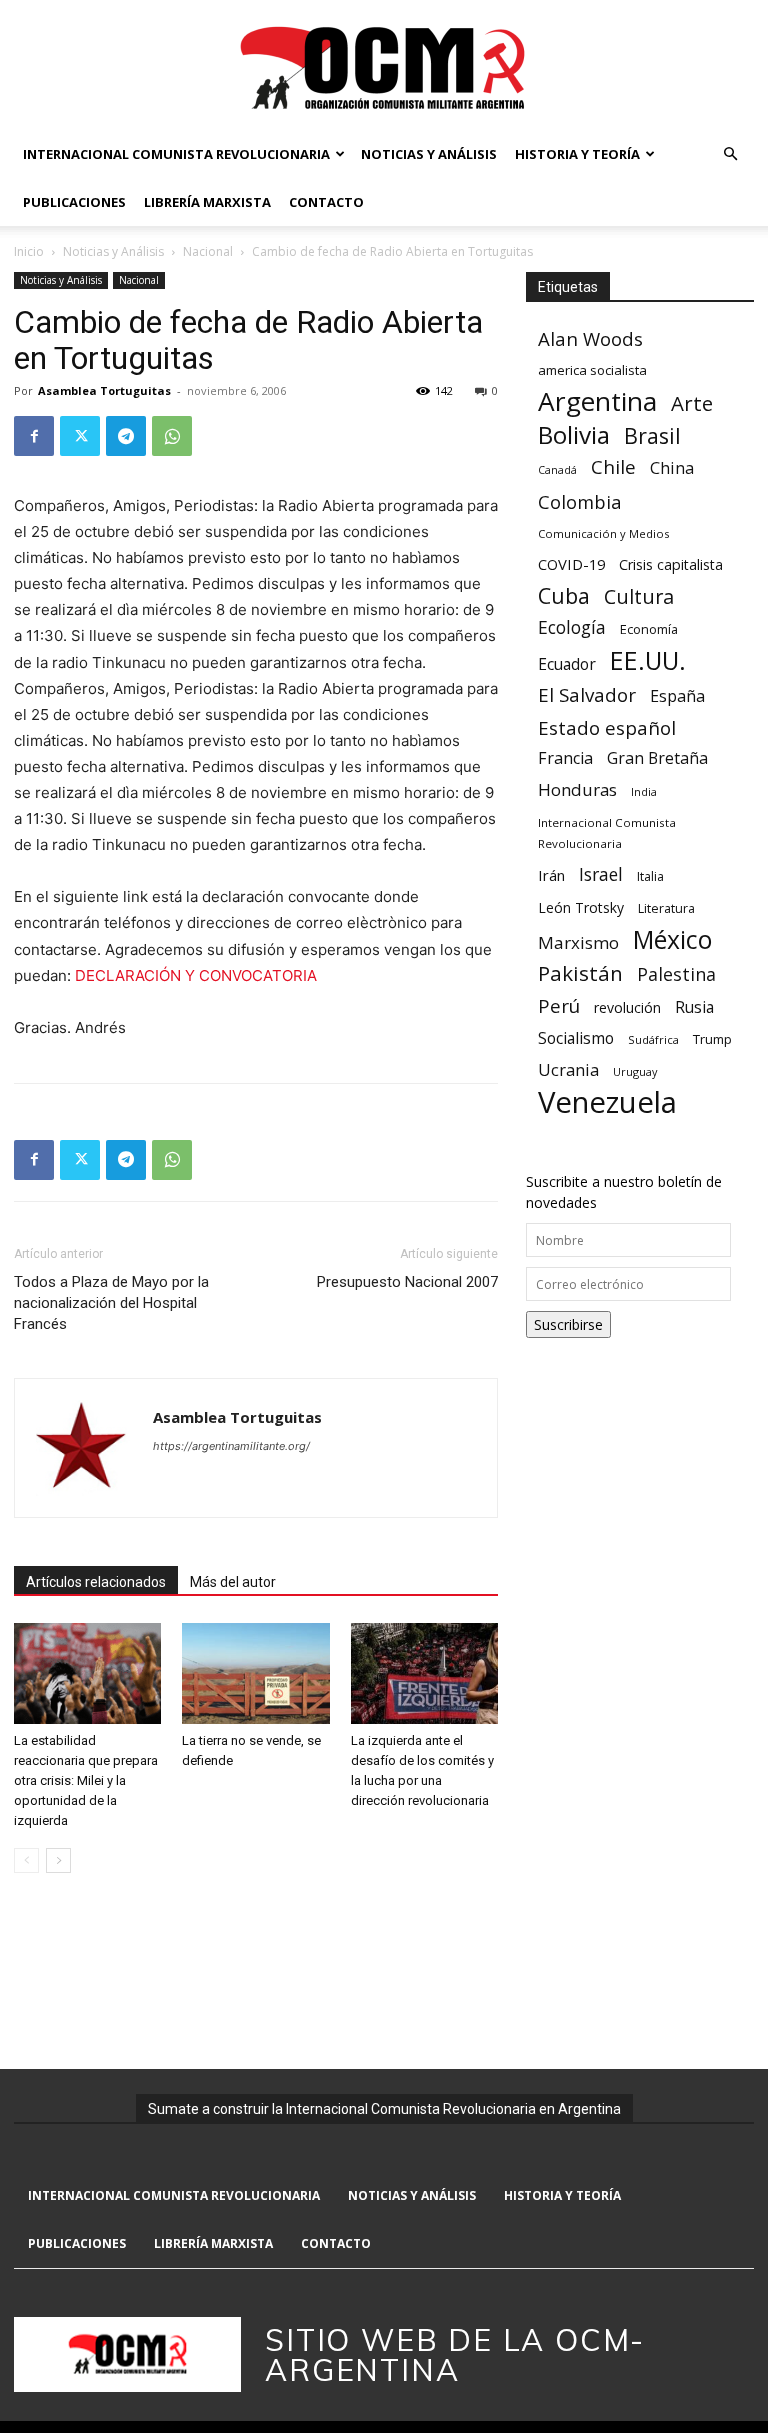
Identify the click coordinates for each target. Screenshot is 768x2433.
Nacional (208, 251)
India (644, 791)
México (672, 939)
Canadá (557, 470)
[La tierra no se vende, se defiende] (255, 1673)
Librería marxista (207, 202)
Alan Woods (590, 338)
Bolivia (574, 434)
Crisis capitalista (671, 564)
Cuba (564, 595)
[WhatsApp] (172, 436)
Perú (559, 1005)
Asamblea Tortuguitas (104, 390)
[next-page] (58, 1860)
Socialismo (576, 1038)
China (672, 468)
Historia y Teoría (577, 154)
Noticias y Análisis (429, 154)
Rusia (694, 1007)
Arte (692, 403)
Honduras (577, 789)
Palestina (676, 974)
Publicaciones (74, 202)
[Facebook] (34, 436)
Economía (649, 629)
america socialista (592, 370)
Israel (601, 874)
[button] (730, 154)
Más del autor (233, 1582)
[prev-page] (26, 1860)
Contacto (326, 202)
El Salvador (587, 695)
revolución (627, 1007)
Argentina (597, 401)
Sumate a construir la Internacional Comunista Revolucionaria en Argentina (384, 2109)
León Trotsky (581, 907)
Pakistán (580, 973)
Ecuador (567, 664)
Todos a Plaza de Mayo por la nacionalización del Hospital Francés (111, 1303)
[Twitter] (80, 436)
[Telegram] (126, 436)
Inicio (29, 251)
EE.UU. (648, 660)
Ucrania (568, 1070)
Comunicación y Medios (603, 533)
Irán (551, 875)
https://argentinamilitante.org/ (231, 1446)
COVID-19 (571, 564)
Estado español (607, 727)
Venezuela (607, 1102)
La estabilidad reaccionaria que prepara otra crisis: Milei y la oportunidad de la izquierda (86, 1780)
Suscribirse (568, 1324)
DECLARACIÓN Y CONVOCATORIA (196, 975)
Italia (650, 876)
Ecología (572, 627)
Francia (565, 758)
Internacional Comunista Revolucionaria (176, 154)
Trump (712, 1039)
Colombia (579, 501)
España (677, 696)
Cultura (639, 596)
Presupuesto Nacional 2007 (407, 1282)
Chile (613, 466)
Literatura (666, 908)
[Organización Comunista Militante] (384, 66)
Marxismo (578, 942)
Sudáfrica (653, 1039)
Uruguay (635, 1071)
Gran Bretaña (657, 758)
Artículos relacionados (96, 1582)
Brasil (652, 435)
